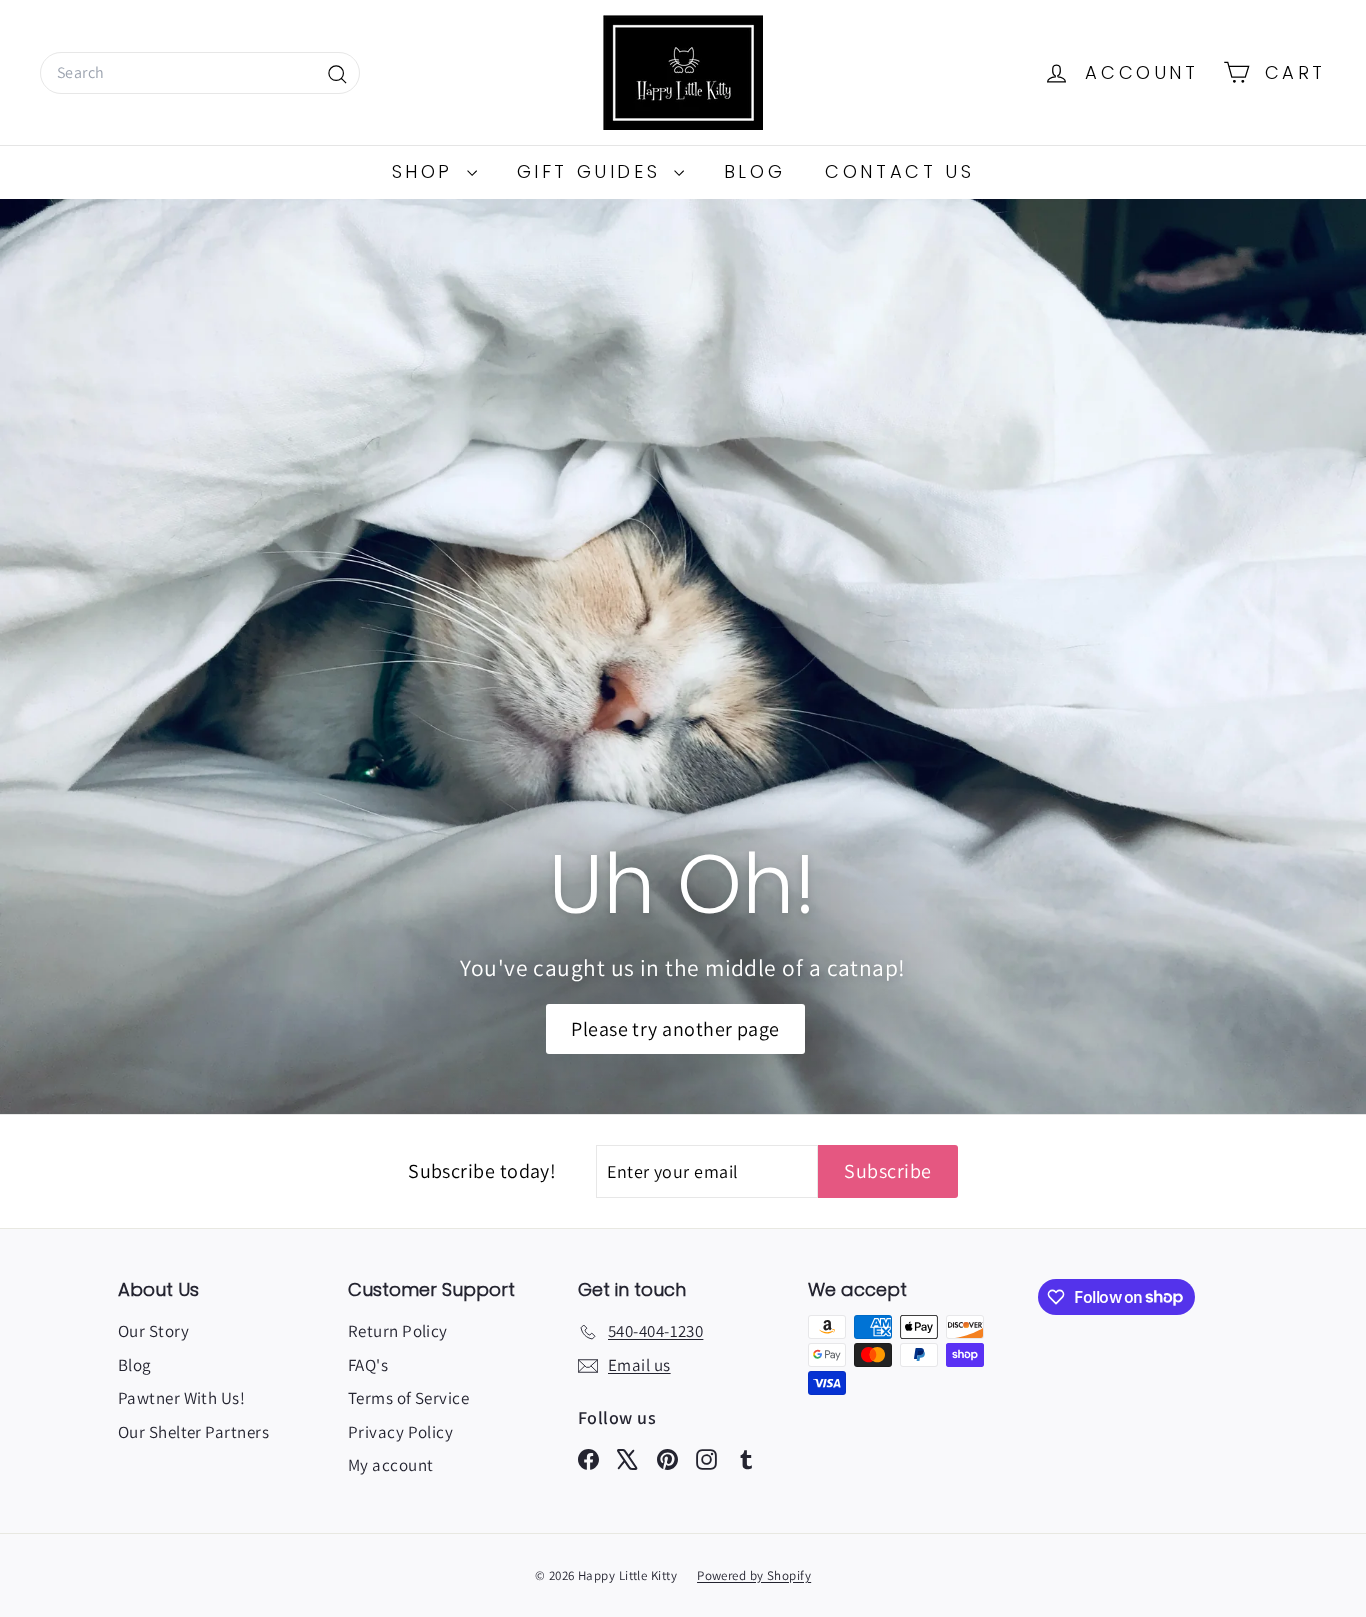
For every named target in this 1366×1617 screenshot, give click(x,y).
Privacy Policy (400, 1432)
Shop (427, 171)
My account (391, 1465)
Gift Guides (593, 171)
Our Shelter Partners (193, 1432)
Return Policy (398, 1331)
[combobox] (200, 73)
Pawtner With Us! (181, 1398)
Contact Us (899, 171)
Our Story (153, 1331)
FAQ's (368, 1365)
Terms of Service (408, 1398)
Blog (754, 171)
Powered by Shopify (754, 1575)
